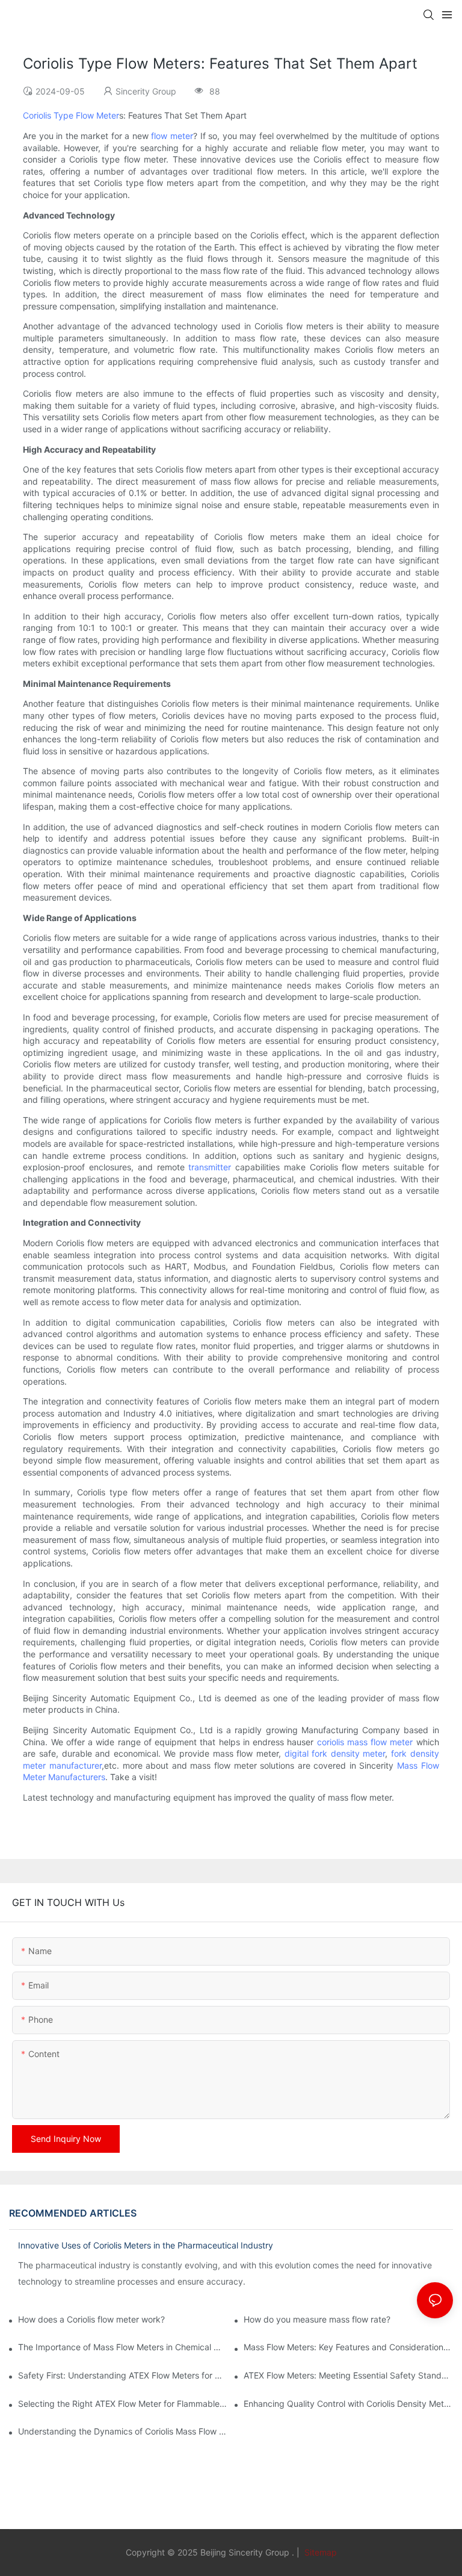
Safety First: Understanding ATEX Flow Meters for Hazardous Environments (123, 2375)
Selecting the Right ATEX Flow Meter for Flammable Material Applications (123, 2404)
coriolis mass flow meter (365, 1742)
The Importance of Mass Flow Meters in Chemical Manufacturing (123, 2347)
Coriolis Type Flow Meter (71, 115)
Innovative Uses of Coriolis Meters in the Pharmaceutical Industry (146, 2245)
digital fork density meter (335, 1753)
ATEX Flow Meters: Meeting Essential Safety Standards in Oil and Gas (348, 2375)
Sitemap (319, 2552)
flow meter (172, 136)
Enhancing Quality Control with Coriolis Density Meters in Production (348, 2404)
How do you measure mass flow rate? (317, 2319)
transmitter (210, 1167)
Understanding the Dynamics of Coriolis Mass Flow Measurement (123, 2431)
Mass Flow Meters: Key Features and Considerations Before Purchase (348, 2347)
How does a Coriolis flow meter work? (91, 2319)
